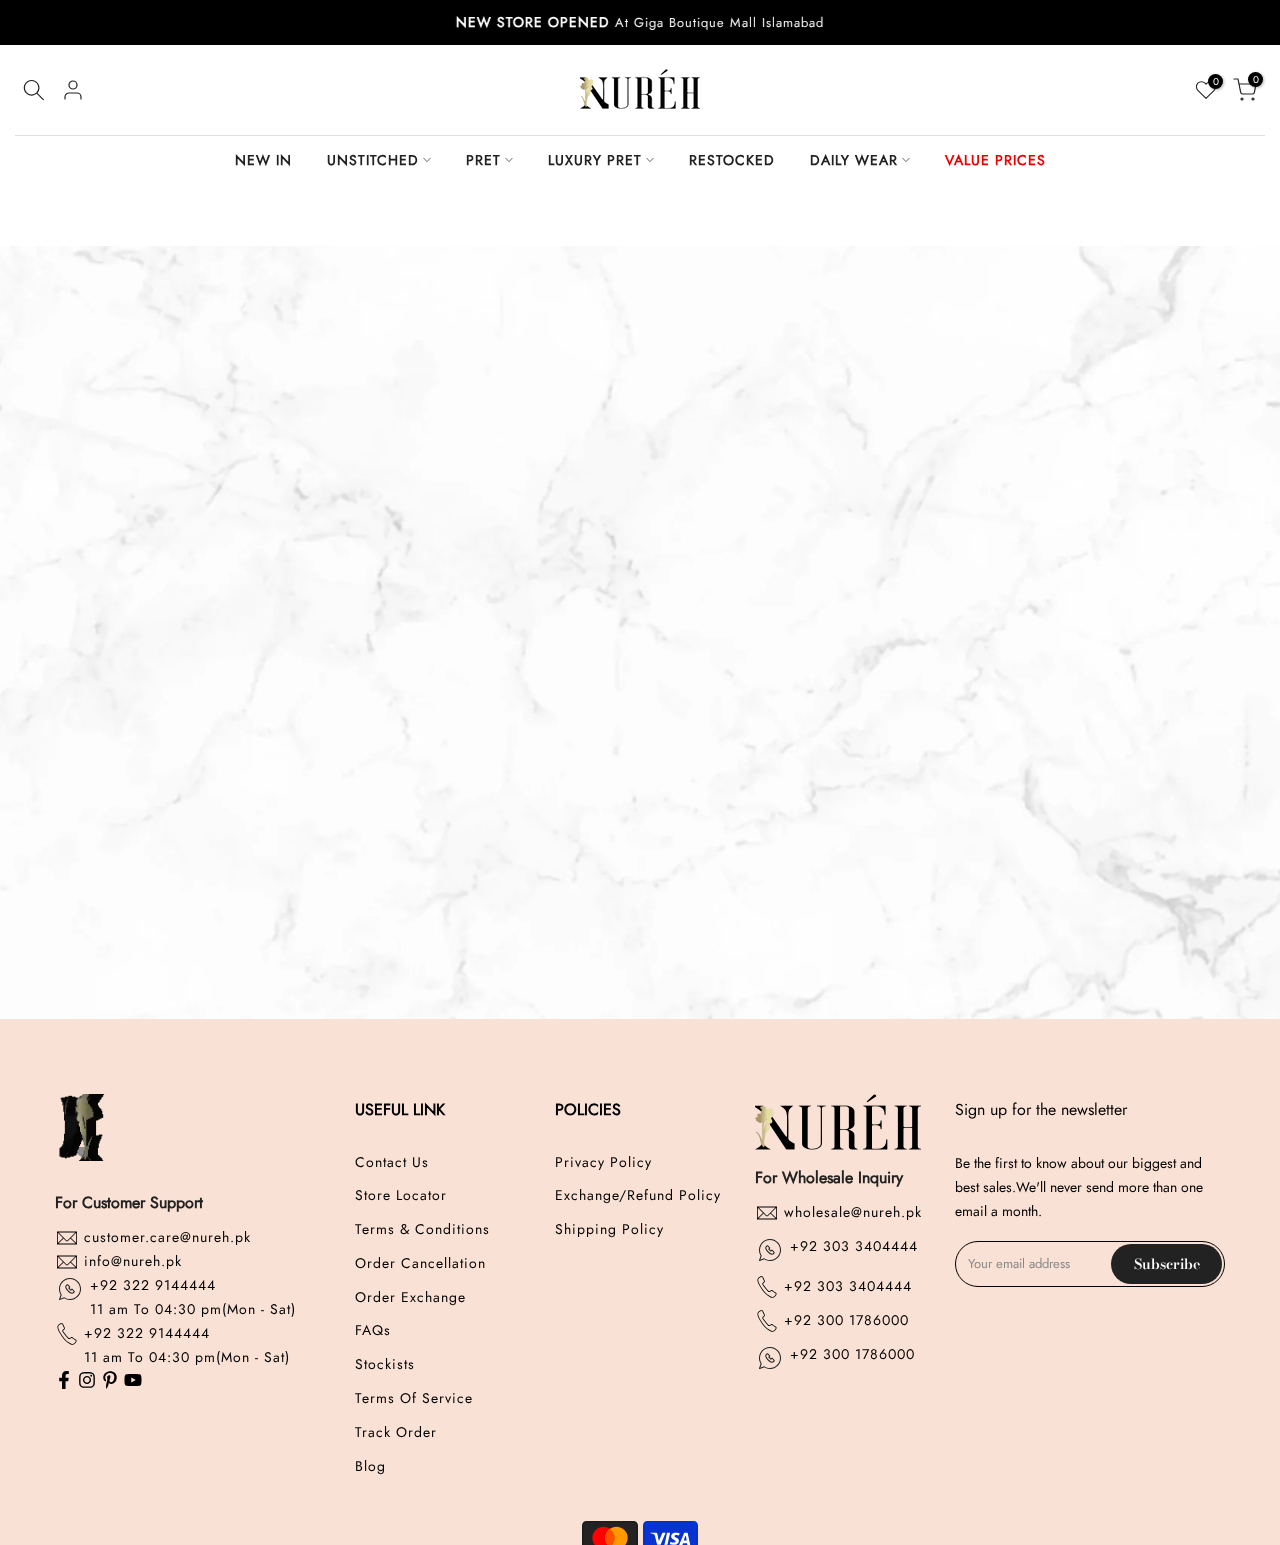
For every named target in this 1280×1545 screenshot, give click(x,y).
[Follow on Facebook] (64, 1382)
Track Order (396, 1432)
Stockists (385, 1364)
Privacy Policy (603, 1162)
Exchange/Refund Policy (638, 1195)
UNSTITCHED (373, 160)
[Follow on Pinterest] (110, 1382)
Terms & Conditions (422, 1229)
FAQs (373, 1330)
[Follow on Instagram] (87, 1382)
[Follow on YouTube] (133, 1382)
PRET (483, 160)
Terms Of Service (414, 1398)
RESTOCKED (732, 160)
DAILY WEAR (854, 160)
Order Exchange (410, 1297)
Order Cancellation (420, 1263)
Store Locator (401, 1195)
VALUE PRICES (995, 160)
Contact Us (392, 1162)
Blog (370, 1466)
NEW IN (263, 160)
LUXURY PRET (595, 160)
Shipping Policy (609, 1229)
